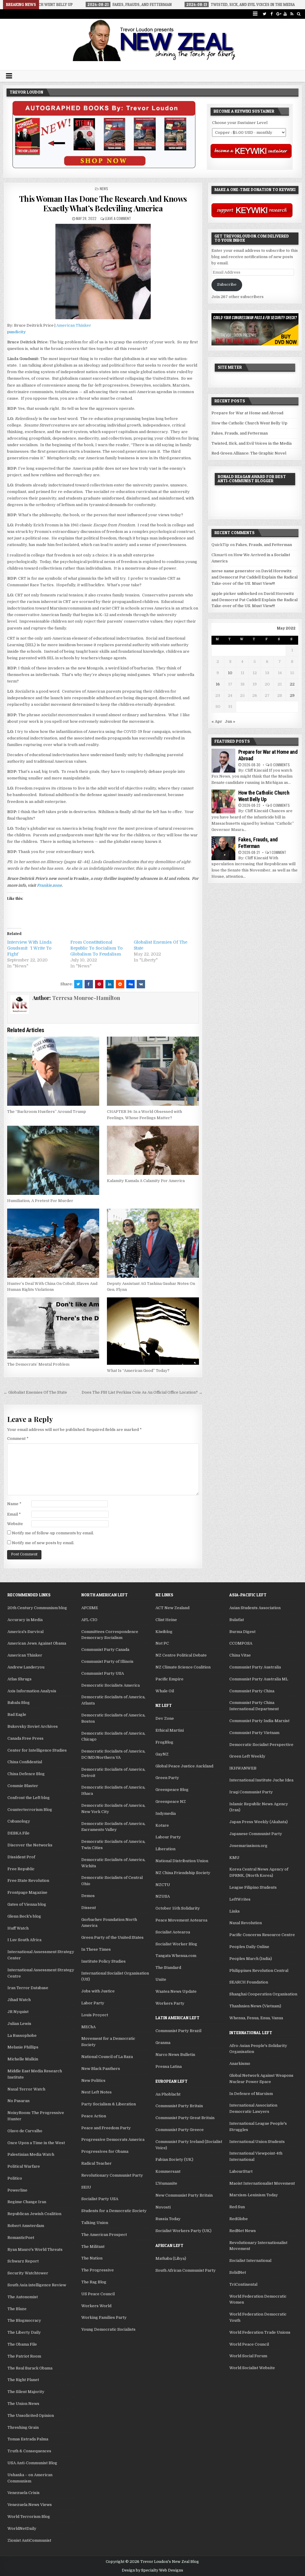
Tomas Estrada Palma (28, 2439)
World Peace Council (249, 2344)
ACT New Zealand (172, 1608)
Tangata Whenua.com (176, 1956)
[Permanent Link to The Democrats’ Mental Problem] (53, 1328)
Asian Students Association (255, 1608)
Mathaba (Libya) (171, 2258)
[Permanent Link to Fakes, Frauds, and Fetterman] (223, 848)
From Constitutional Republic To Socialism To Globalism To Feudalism (97, 948)
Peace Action (94, 2116)
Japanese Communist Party (256, 1834)
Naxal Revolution (246, 1923)
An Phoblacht (168, 2094)
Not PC (162, 1643)
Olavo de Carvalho (25, 2131)
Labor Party (93, 2003)
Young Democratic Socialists (108, 2329)
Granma (163, 2043)
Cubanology (19, 1821)
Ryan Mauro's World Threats (35, 2249)
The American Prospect (104, 2235)
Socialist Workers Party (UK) (183, 2231)
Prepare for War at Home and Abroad (247, 413)
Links (235, 1911)
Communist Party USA (103, 1673)
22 (292, 684)
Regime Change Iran (27, 2202)
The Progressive (98, 2270)
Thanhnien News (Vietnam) (255, 2006)
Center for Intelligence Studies (37, 1750)
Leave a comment (118, 218)
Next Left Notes (97, 2092)
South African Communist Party (186, 2270)
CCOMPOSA (241, 1643)
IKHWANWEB (243, 1768)
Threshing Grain (23, 2427)
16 (218, 684)
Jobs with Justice (98, 1991)
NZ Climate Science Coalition (183, 1667)
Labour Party (168, 1837)
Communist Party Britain (179, 2106)
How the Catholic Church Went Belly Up (249, 423)
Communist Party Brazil (178, 2031)
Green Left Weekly (247, 1756)
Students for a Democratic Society (114, 2211)
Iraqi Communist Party (251, 1792)
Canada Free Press (25, 1738)
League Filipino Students (253, 1887)
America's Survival (25, 1632)
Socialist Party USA (100, 2199)
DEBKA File (18, 1833)
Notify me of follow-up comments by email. (53, 1533)
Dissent (89, 1908)
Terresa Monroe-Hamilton (86, 998)
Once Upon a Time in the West (36, 2143)
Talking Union (95, 2223)
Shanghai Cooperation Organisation (263, 1994)
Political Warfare (24, 2166)
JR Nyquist (18, 2012)
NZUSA (163, 1896)
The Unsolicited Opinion (31, 2416)
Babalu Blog (19, 1703)
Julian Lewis (19, 2024)
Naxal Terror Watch (26, 2089)
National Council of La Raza (107, 2057)
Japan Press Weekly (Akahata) (259, 1822)
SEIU (86, 2187)
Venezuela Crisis (24, 2493)
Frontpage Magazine (27, 1892)
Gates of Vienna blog (27, 1904)
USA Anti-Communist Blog (32, 2463)
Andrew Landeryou (26, 1667)
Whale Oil (165, 1691)
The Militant (93, 2247)
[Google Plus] (278, 14)
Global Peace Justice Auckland (184, 1766)
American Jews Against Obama (37, 1643)
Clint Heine (166, 1620)
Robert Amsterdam (26, 2226)
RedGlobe (239, 2219)
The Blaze (17, 2309)
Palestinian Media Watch (31, 2154)
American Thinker (74, 325)
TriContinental (243, 2284)
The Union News (23, 2404)
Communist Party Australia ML (259, 1679)
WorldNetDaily (22, 2528)
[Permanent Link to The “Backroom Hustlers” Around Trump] (53, 1071)
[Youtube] (285, 14)
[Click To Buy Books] (104, 167)
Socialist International (250, 2261)
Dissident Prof (21, 1857)
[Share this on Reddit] (120, 984)
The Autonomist (23, 2297)
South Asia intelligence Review (37, 2285)
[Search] (299, 14)
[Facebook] (271, 14)
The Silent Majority (26, 2392)
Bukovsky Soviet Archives (33, 1726)
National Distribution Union (182, 1861)
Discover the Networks (30, 1845)
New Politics (93, 2081)
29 (292, 695)
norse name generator (233, 571)
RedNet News (243, 2231)
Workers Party (170, 2003)
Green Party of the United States (112, 1937)
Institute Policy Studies (104, 1961)
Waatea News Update (176, 1991)
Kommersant (168, 2171)
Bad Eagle (17, 1715)
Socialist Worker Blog (176, 1944)
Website (15, 1524)
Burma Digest (242, 1632)
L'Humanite (166, 2183)
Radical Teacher (97, 2163)
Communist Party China (252, 1691)
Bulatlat (237, 1620)
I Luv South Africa (24, 1940)
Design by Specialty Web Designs (152, 2570)
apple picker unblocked (234, 594)
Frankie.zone (49, 885)
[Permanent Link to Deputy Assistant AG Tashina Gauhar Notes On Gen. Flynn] (153, 1243)
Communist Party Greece (180, 2130)
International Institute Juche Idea (261, 1780)
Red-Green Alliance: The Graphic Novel (249, 453)
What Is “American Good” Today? (138, 1371)
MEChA (88, 2027)
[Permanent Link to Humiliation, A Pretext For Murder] (53, 1160)
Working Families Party (104, 2317)
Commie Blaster (23, 1786)
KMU (234, 1858)
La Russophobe (22, 2035)
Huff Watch (18, 1928)
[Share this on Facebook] (89, 984)
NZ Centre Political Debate (181, 1655)
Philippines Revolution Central (259, 1971)
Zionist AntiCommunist (29, 2540)
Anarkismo (240, 2064)
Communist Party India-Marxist (259, 1721)
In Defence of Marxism (251, 2094)
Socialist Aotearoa (173, 1932)
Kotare (162, 1825)
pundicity (16, 332)
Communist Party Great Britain (185, 2118)
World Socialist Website (252, 2368)
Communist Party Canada (105, 1650)
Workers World (96, 2306)
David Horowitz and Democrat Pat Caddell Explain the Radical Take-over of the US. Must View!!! (255, 577)
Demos (88, 1896)
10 (230, 673)
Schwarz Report (23, 2261)
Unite (161, 1979)
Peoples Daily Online (249, 1947)
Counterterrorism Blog (30, 1810)
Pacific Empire (169, 1679)
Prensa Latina (169, 2066)
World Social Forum (248, 2356)
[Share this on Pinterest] (99, 984)
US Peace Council (98, 2294)
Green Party (167, 1778)
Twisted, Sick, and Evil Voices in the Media (252, 443)
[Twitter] (265, 14)
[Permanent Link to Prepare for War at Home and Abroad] (223, 761)
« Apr (217, 721)
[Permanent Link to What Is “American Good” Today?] (153, 1331)
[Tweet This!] (78, 984)
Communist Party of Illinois (107, 1661)
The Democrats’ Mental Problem (38, 1364)
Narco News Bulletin (175, 2055)
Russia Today (168, 2219)
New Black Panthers (101, 2069)
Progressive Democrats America (113, 2140)
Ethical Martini (170, 1730)
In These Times (96, 1949)
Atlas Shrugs (20, 1679)
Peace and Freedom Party (106, 2128)
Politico (15, 2178)
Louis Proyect (95, 2015)
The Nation (92, 2258)
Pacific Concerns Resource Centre (262, 1935)
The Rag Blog (94, 2282)
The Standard (168, 1968)
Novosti (163, 2207)
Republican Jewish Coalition (34, 2214)
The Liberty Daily (24, 2332)
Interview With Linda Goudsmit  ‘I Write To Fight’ (29, 948)
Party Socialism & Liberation (109, 2104)
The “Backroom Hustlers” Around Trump (47, 1112)
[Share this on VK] (141, 984)
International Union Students (257, 2142)
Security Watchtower (28, 2273)
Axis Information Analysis (32, 1691)
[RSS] (292, 14)
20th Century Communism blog (37, 1608)
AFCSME (90, 1608)
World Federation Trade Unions (260, 2332)
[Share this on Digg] (130, 984)
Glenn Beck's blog (24, 1916)
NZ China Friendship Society (183, 1873)
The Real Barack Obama (30, 2368)
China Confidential (25, 1762)
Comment (18, 1439)
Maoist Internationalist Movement (262, 2183)
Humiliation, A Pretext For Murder (40, 1201)
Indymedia (166, 1813)
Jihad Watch (19, 2000)
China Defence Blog (26, 1774)
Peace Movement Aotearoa (181, 1920)
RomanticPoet (21, 2238)
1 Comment (278, 852)
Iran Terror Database (28, 1988)
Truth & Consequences (29, 2451)
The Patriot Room (24, 2356)
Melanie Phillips (23, 2047)
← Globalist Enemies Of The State (35, 1392)
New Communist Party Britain (184, 2195)
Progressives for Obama (105, 2151)
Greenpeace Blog (172, 1790)
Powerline (17, 2190)
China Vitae (240, 1655)
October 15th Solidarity (178, 1908)
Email (14, 1514)
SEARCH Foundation (249, 1982)
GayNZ (162, 1754)
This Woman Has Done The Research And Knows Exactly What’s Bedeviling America (103, 203)
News (104, 189)
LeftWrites (240, 1899)
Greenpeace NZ (171, 1802)
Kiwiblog (164, 1632)
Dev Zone (165, 1718)
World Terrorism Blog (29, 2517)
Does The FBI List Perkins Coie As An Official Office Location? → (142, 1392)
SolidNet (238, 2272)
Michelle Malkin (23, 2059)
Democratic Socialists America (111, 1685)
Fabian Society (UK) (174, 2159)
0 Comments (280, 765)
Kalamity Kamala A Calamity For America (146, 1181)
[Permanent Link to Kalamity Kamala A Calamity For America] (153, 1150)
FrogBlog (164, 1742)
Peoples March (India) (251, 1959)
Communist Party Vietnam (254, 1733)
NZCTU (163, 1885)
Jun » (230, 721)
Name (14, 1504)
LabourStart (241, 2171)
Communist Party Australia (255, 1667)
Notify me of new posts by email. (43, 1543)
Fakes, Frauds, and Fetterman (240, 433)
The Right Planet (23, 2380)
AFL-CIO (89, 1620)
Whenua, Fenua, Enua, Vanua (256, 2018)
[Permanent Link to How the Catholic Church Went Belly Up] (223, 801)
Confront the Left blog (29, 1798)
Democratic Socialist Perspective (261, 1745)
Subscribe (227, 284)
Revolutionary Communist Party (112, 2175)
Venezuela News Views (30, 2505)
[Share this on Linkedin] (110, 984)
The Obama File (22, 2344)
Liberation (165, 1849)
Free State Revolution (28, 1881)
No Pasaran (18, 2101)
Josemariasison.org (248, 1846)
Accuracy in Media (25, 1620)
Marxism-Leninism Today (254, 2195)
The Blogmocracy (24, 2320)
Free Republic (21, 1869)
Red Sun (237, 2207)
